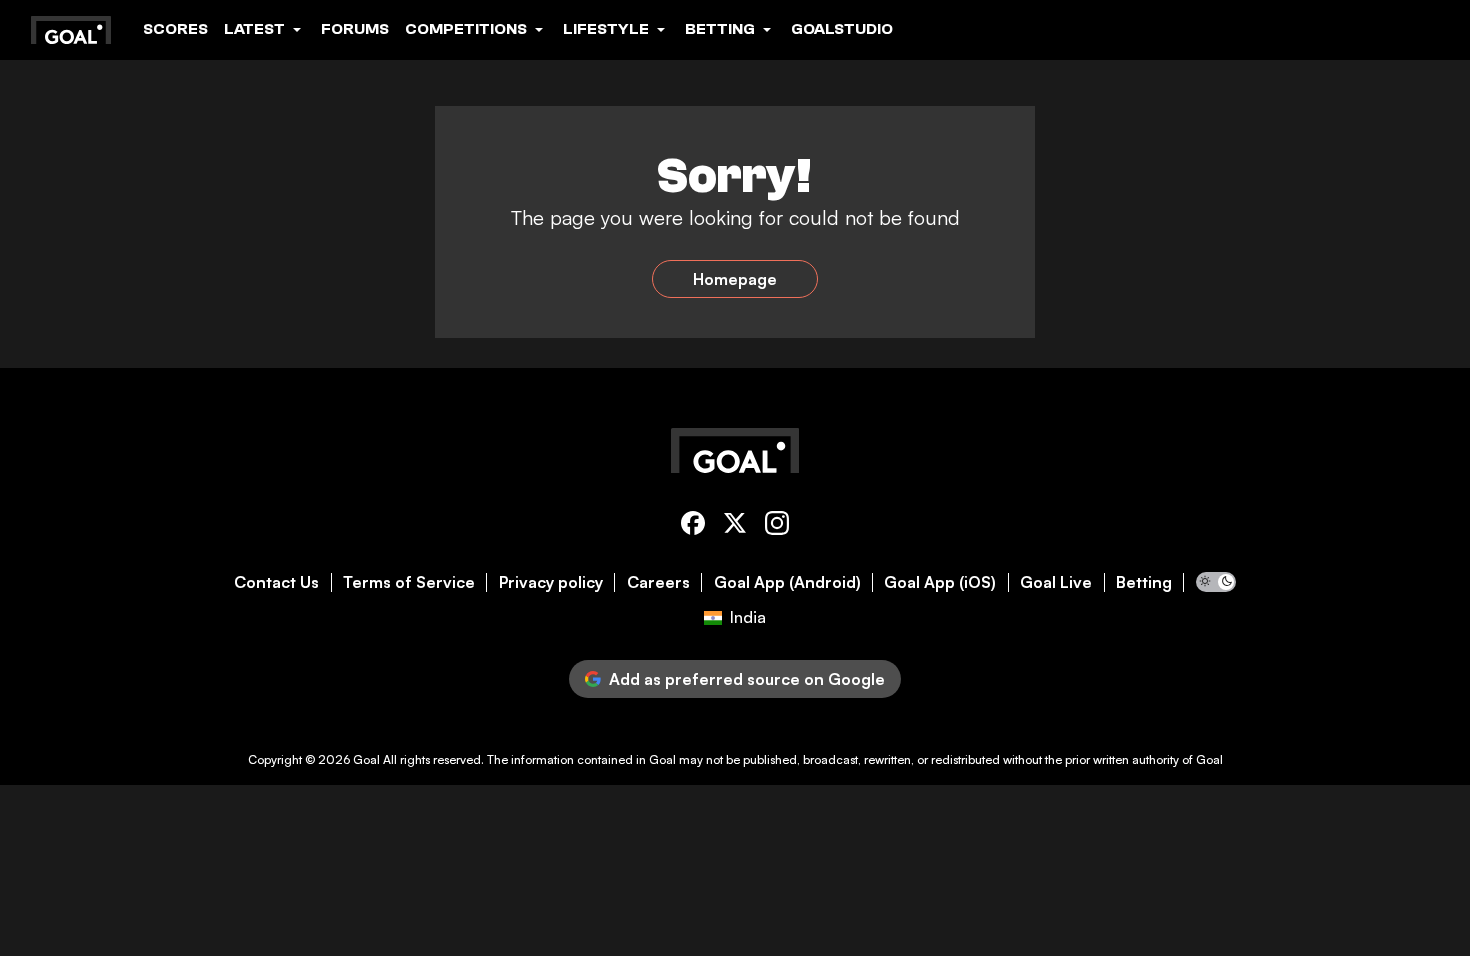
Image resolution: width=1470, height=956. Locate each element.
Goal (366, 759)
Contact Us (276, 582)
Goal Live (1056, 582)
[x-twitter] (735, 526)
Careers (658, 582)
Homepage (735, 279)
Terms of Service (409, 582)
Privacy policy (551, 582)
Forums (355, 29)
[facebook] (693, 526)
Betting (1144, 582)
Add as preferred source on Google (747, 679)
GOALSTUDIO (842, 29)
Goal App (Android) (787, 582)
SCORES (175, 29)
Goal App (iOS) (940, 582)
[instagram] (777, 526)
